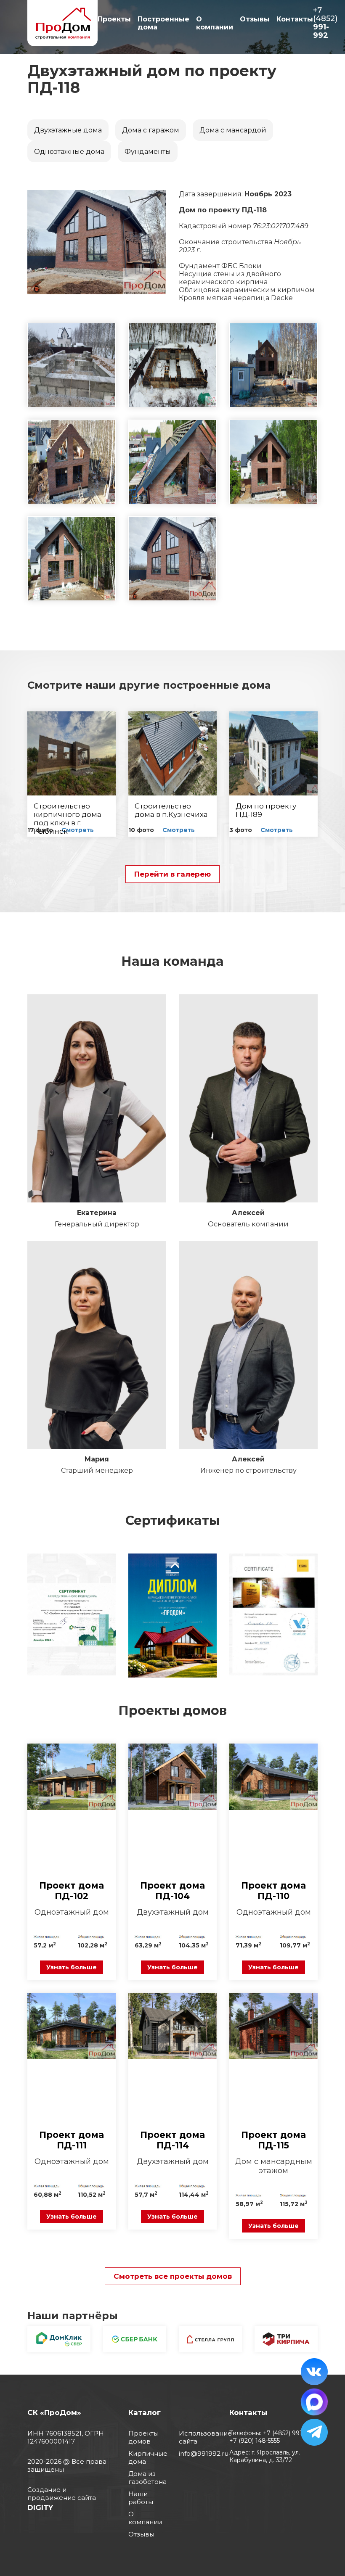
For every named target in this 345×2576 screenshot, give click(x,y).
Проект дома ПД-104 (172, 1891)
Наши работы (141, 2498)
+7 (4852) (325, 23)
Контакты (295, 19)
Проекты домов (143, 2437)
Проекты (114, 19)
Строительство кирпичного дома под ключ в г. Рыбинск (68, 819)
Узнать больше (72, 1967)
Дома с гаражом (151, 130)
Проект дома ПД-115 (273, 2140)
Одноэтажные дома (69, 152)
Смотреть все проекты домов (173, 2276)
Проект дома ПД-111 (72, 2140)
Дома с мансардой (233, 130)
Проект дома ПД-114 (172, 2140)
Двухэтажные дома (68, 130)
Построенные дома (163, 23)
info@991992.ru (204, 2453)
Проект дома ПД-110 (273, 1891)
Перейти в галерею (172, 874)
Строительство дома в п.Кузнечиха (171, 810)
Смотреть (78, 830)
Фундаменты (148, 152)
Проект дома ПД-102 (72, 1891)
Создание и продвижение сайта (62, 2494)
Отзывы (255, 19)
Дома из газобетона (147, 2478)
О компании (215, 23)
